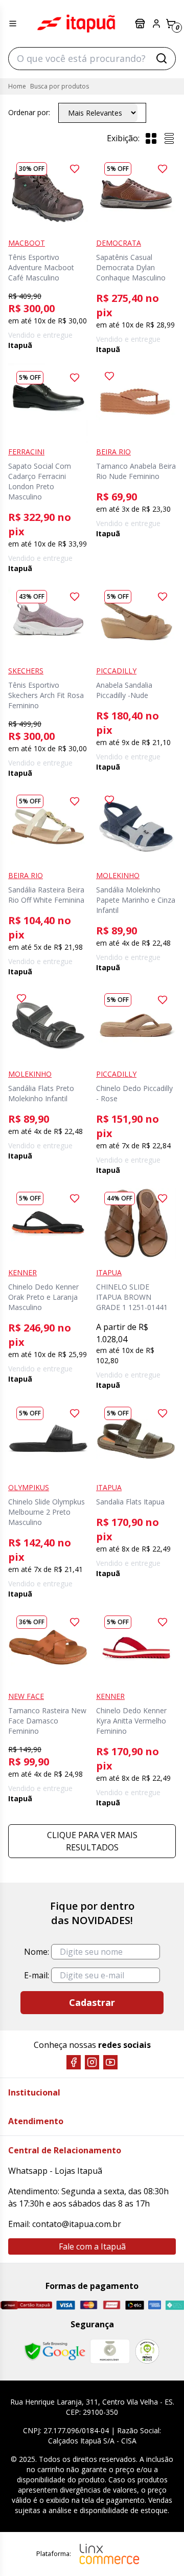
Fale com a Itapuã (92, 2246)
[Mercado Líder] (110, 2351)
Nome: (37, 1952)
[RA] (147, 2351)
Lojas (141, 24)
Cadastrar (92, 2002)
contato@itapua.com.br (77, 2224)
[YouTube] (110, 2062)
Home (17, 86)
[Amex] (154, 2305)
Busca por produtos (60, 86)
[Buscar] (162, 58)
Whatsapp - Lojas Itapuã (55, 2171)
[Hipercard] (112, 2305)
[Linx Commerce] (109, 2554)
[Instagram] (92, 2062)
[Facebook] (74, 2062)
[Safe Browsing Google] (55, 2351)
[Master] (89, 2305)
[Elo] (135, 2305)
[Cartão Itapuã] (26, 2305)
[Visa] (66, 2305)
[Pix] (175, 2305)
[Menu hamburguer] (13, 24)
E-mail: (37, 1975)
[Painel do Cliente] (156, 24)
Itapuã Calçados (76, 24)
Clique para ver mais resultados (92, 1841)
